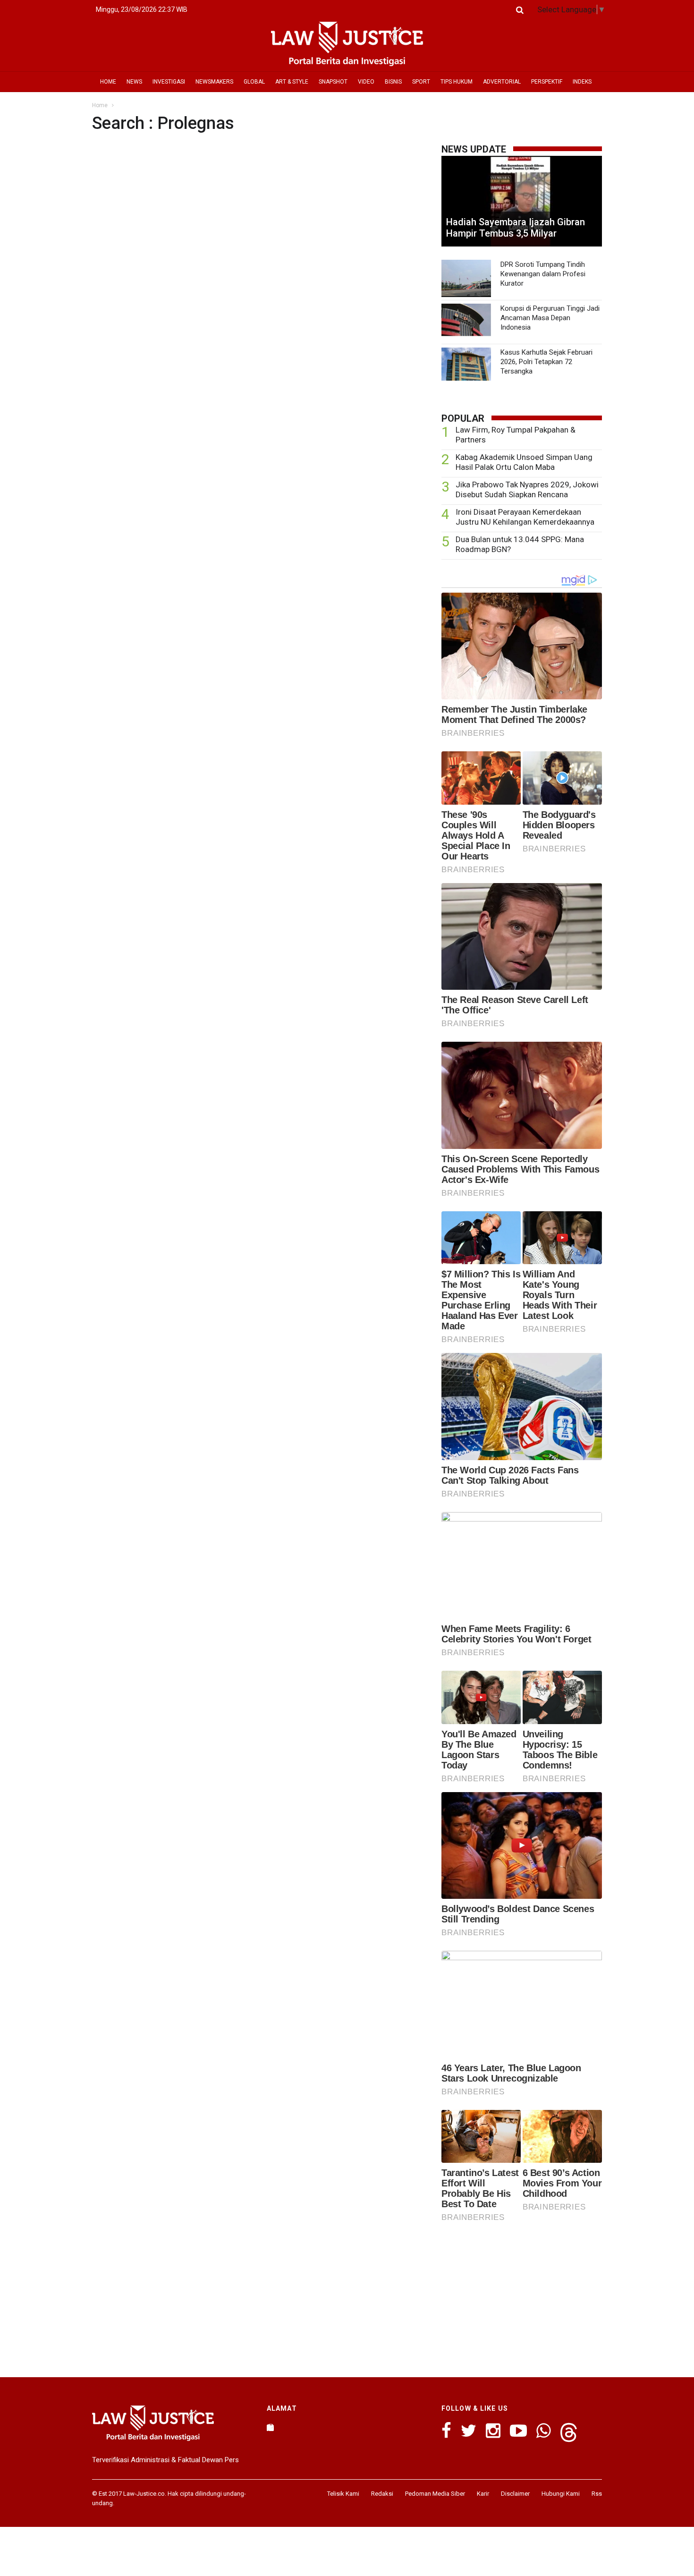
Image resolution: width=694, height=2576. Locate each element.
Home (100, 105)
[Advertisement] (522, 2297)
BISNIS (393, 82)
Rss (597, 2494)
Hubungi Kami (561, 2494)
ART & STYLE (292, 82)
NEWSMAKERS (214, 82)
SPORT (421, 82)
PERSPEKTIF (547, 82)
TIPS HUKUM (457, 82)
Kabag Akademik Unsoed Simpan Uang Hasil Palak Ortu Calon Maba (524, 462)
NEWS (134, 82)
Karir (483, 2494)
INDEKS (582, 82)
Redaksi (382, 2494)
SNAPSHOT (333, 82)
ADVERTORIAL (502, 82)
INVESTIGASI (169, 82)
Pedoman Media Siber (435, 2494)
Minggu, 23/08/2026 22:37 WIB (142, 9)
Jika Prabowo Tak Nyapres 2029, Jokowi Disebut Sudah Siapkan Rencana (527, 489)
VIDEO (366, 82)
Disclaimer (515, 2494)
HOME (108, 82)
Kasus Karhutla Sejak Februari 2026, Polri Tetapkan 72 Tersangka (546, 362)
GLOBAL (254, 82)
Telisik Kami (343, 2494)
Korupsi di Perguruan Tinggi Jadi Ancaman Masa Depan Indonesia (550, 318)
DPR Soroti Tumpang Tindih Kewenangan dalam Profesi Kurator (543, 274)
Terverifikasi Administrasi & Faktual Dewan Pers (165, 2460)
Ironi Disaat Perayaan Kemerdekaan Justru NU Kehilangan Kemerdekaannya (525, 517)
